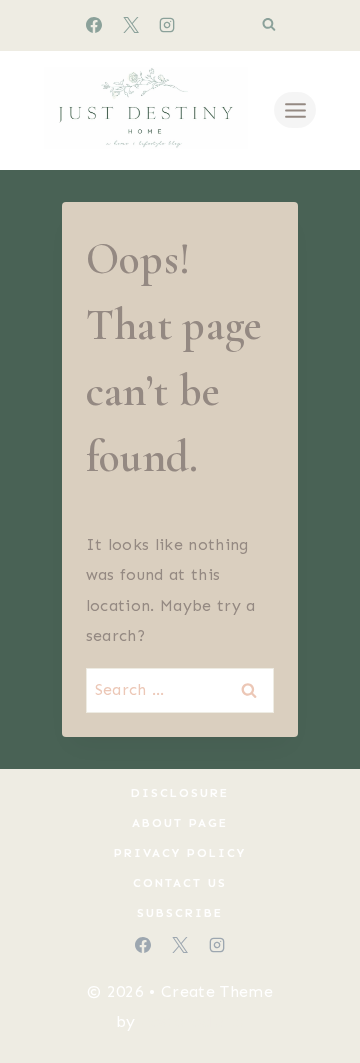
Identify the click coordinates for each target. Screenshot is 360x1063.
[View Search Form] (269, 25)
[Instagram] (167, 25)
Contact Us (180, 883)
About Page (180, 823)
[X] (131, 25)
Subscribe (180, 913)
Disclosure (180, 793)
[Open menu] (295, 110)
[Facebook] (94, 25)
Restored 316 (193, 1021)
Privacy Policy (180, 853)
